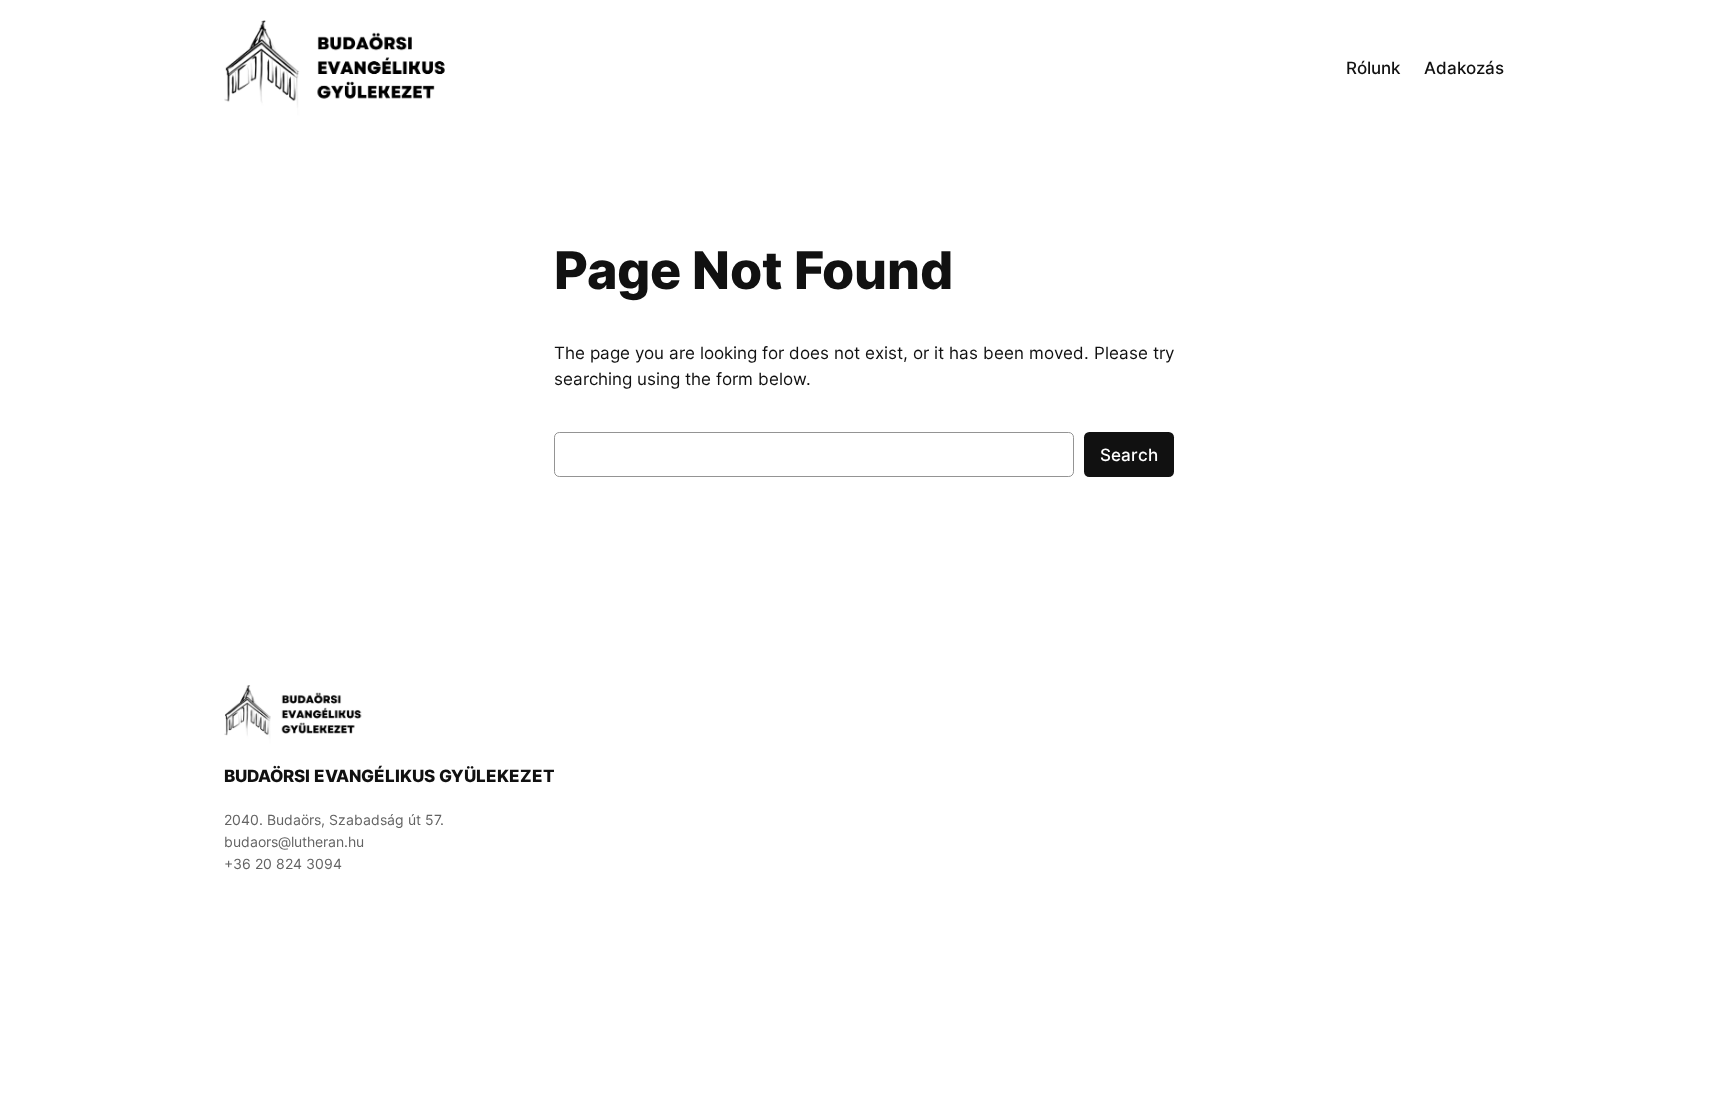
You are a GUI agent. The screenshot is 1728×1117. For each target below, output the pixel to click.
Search (1129, 455)
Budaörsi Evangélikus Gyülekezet (389, 776)
